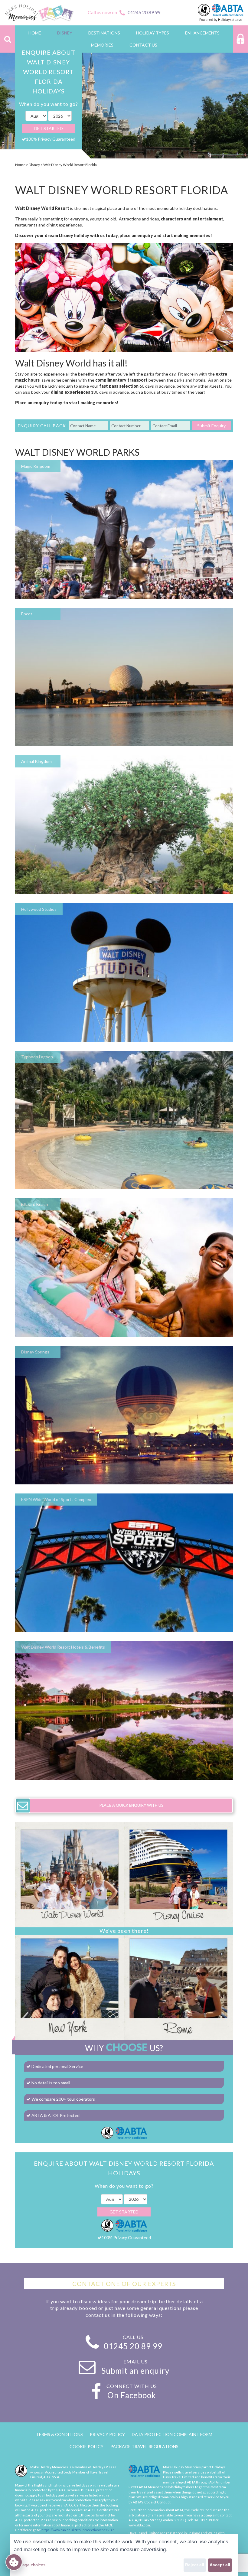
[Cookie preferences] (14, 2562)
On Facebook (132, 2395)
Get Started (48, 128)
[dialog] (124, 2555)
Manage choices (30, 2565)
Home (20, 165)
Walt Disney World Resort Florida (70, 165)
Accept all (220, 2565)
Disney (34, 165)
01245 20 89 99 (144, 12)
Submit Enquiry (211, 426)
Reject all (195, 2565)
